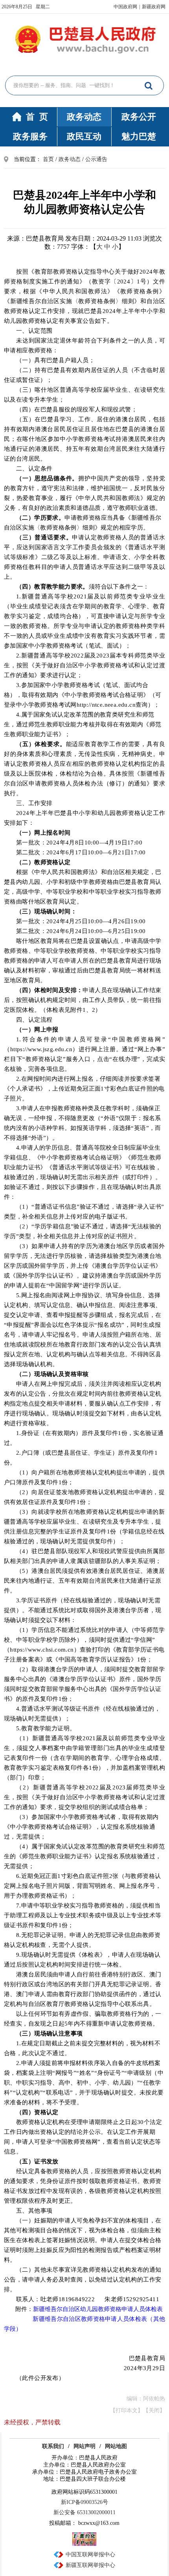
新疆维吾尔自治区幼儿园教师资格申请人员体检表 (98, 2309)
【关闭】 (154, 2410)
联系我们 (53, 2446)
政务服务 (30, 136)
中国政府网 (125, 7)
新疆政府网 (154, 7)
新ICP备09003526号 (84, 2502)
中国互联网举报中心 (90, 2555)
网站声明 (84, 2446)
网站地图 (116, 2446)
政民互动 (84, 136)
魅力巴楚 (139, 136)
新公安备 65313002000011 (84, 2512)
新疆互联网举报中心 (90, 2565)
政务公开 (139, 117)
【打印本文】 (127, 2410)
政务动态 (84, 117)
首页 (48, 159)
